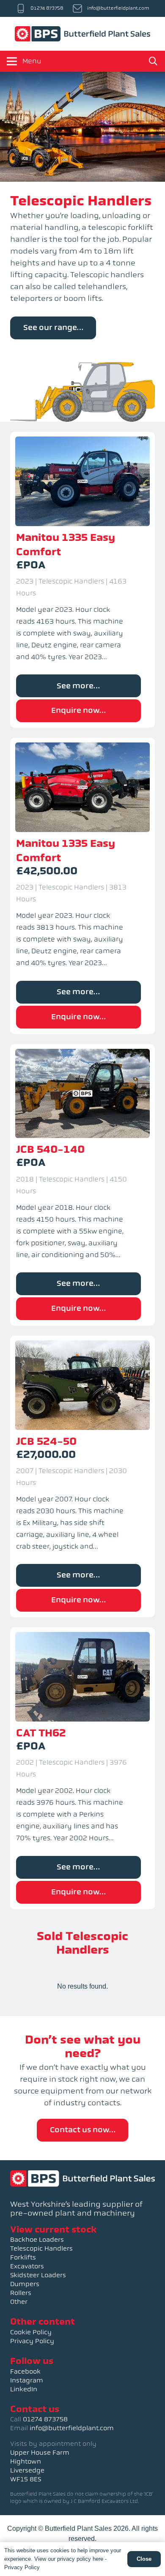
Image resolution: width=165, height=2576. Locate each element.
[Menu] (12, 61)
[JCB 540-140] (82, 1185)
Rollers (21, 2293)
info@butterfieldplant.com (72, 2428)
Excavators (27, 2266)
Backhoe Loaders (37, 2240)
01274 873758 (45, 2419)
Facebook (25, 2371)
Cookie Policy (31, 2332)
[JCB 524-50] (82, 1476)
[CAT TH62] (82, 1768)
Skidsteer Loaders (38, 2275)
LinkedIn (24, 2389)
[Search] (153, 61)
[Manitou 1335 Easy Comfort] (82, 580)
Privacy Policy (32, 2341)
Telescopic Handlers (41, 2249)
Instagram (27, 2380)
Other (19, 2302)
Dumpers (25, 2284)
